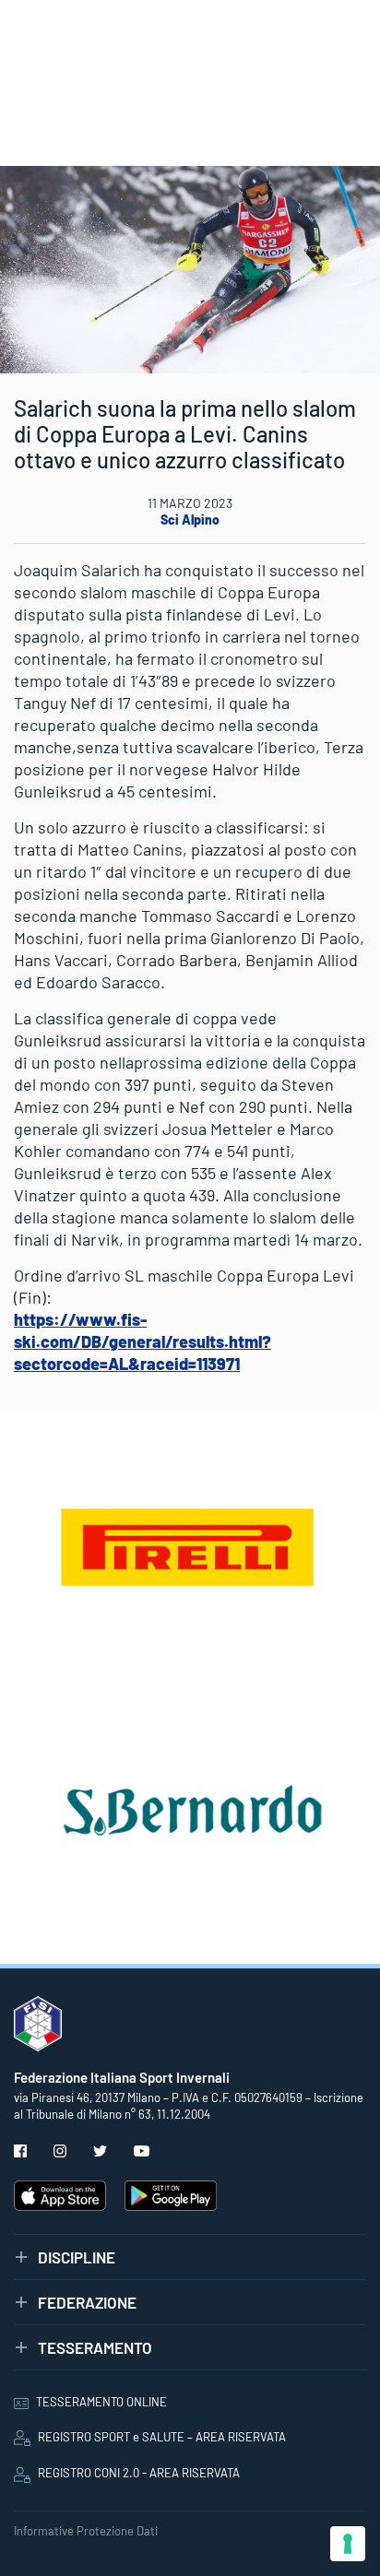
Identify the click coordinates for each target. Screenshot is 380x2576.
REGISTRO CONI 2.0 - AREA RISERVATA (139, 2473)
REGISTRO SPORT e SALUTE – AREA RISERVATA (162, 2437)
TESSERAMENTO (95, 2347)
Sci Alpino (190, 520)
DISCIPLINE (77, 2257)
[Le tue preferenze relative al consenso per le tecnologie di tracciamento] (348, 2544)
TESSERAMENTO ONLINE (101, 2402)
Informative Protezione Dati (86, 2531)
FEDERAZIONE (87, 2302)
